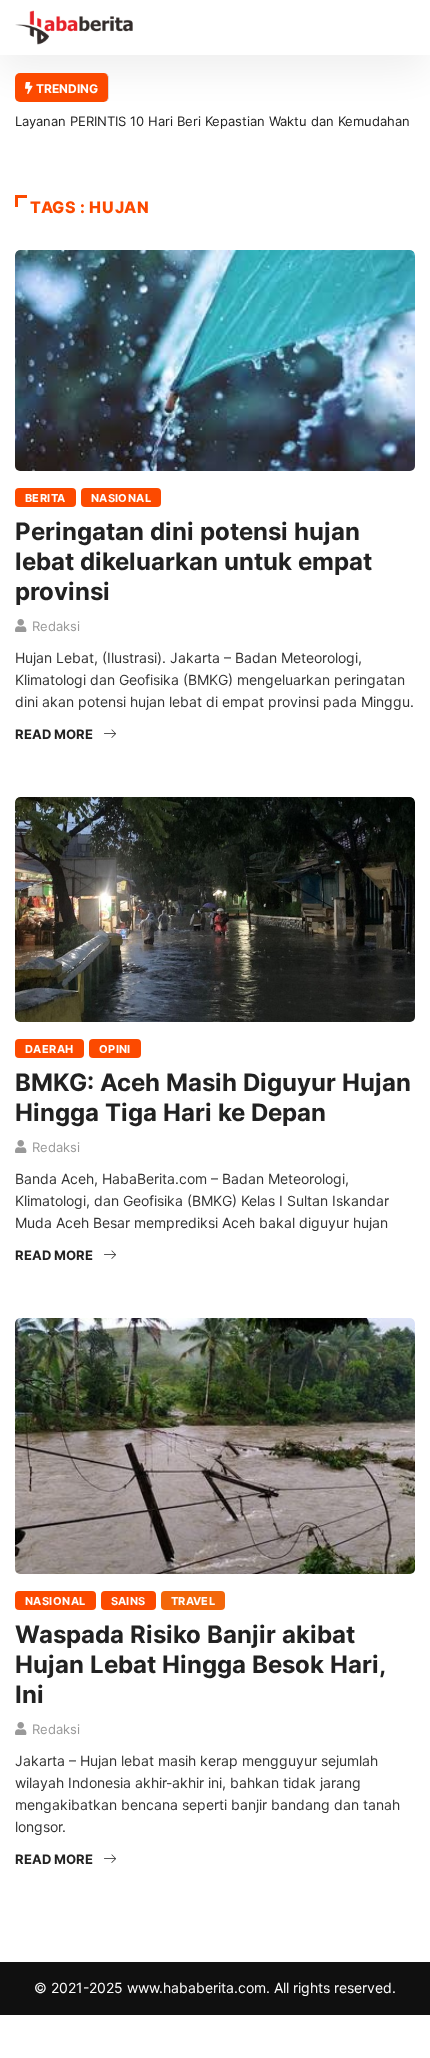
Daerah (49, 1049)
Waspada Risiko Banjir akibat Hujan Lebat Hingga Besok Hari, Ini (200, 1664)
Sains (128, 1601)
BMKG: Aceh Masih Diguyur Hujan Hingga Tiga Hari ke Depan (213, 1097)
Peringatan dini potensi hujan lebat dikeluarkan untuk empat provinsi (193, 561)
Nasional (121, 498)
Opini (115, 1049)
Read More (54, 734)
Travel (193, 1601)
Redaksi (56, 626)
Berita (45, 498)
